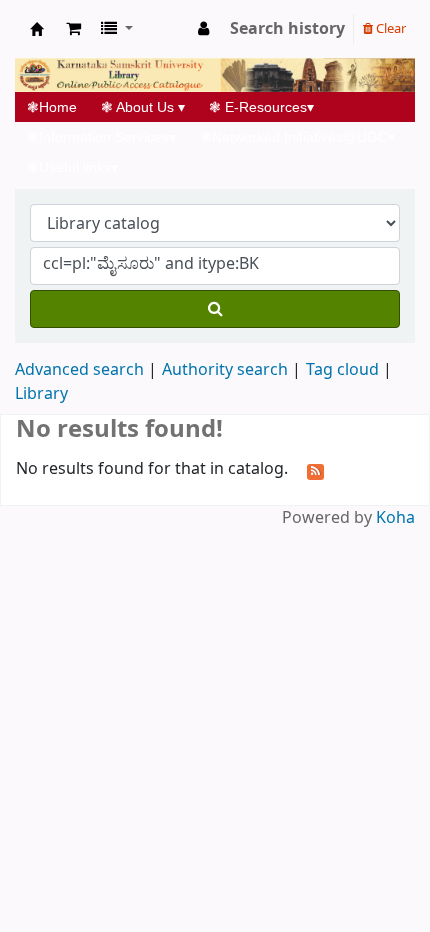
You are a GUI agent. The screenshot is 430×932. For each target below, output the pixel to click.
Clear (389, 28)
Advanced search (79, 370)
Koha (395, 518)
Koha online (37, 29)
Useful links (72, 167)
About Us (143, 107)
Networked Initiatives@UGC (297, 137)
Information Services (101, 137)
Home (58, 107)
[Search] (215, 309)
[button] (73, 29)
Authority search (225, 370)
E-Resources (261, 107)
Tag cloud (342, 370)
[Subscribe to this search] (315, 470)
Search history (287, 29)
